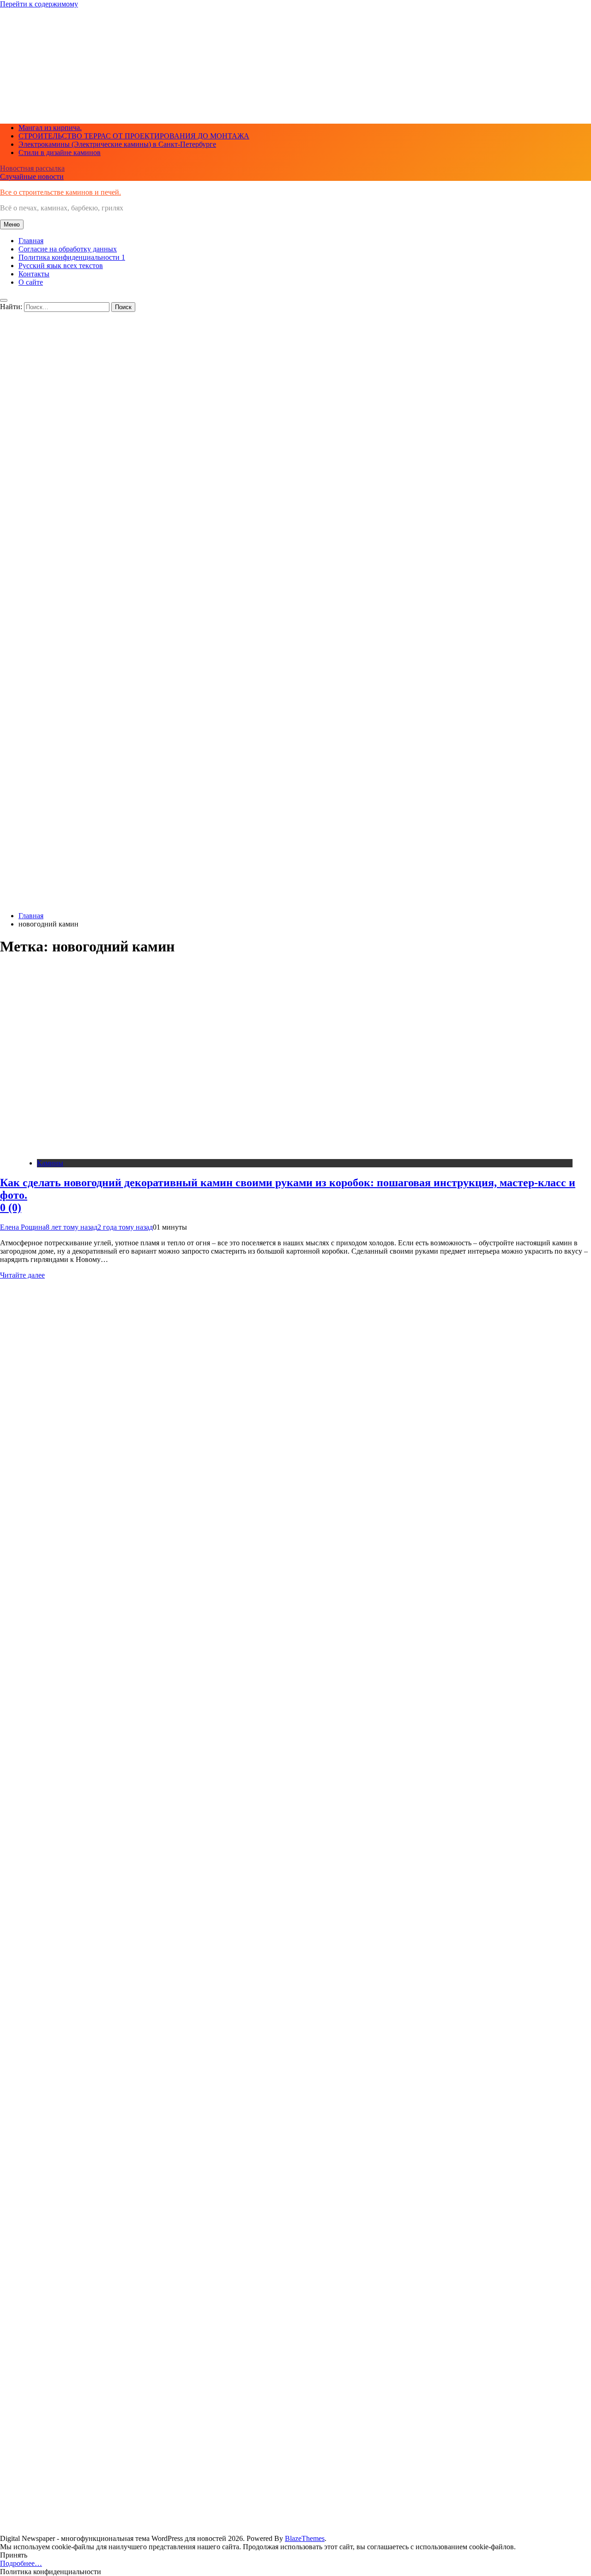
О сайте (31, 282)
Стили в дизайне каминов (60, 152)
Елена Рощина (23, 1227)
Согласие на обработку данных (68, 249)
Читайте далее (22, 1275)
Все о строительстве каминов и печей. (60, 192)
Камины (50, 1163)
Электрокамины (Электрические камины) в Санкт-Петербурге (117, 144)
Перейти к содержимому (39, 4)
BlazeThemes (305, 2538)
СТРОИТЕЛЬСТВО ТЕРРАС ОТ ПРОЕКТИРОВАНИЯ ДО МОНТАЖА (134, 136)
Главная (31, 241)
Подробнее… (21, 2563)
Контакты (34, 274)
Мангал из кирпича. (50, 128)
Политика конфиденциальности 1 (72, 257)
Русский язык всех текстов (61, 266)
